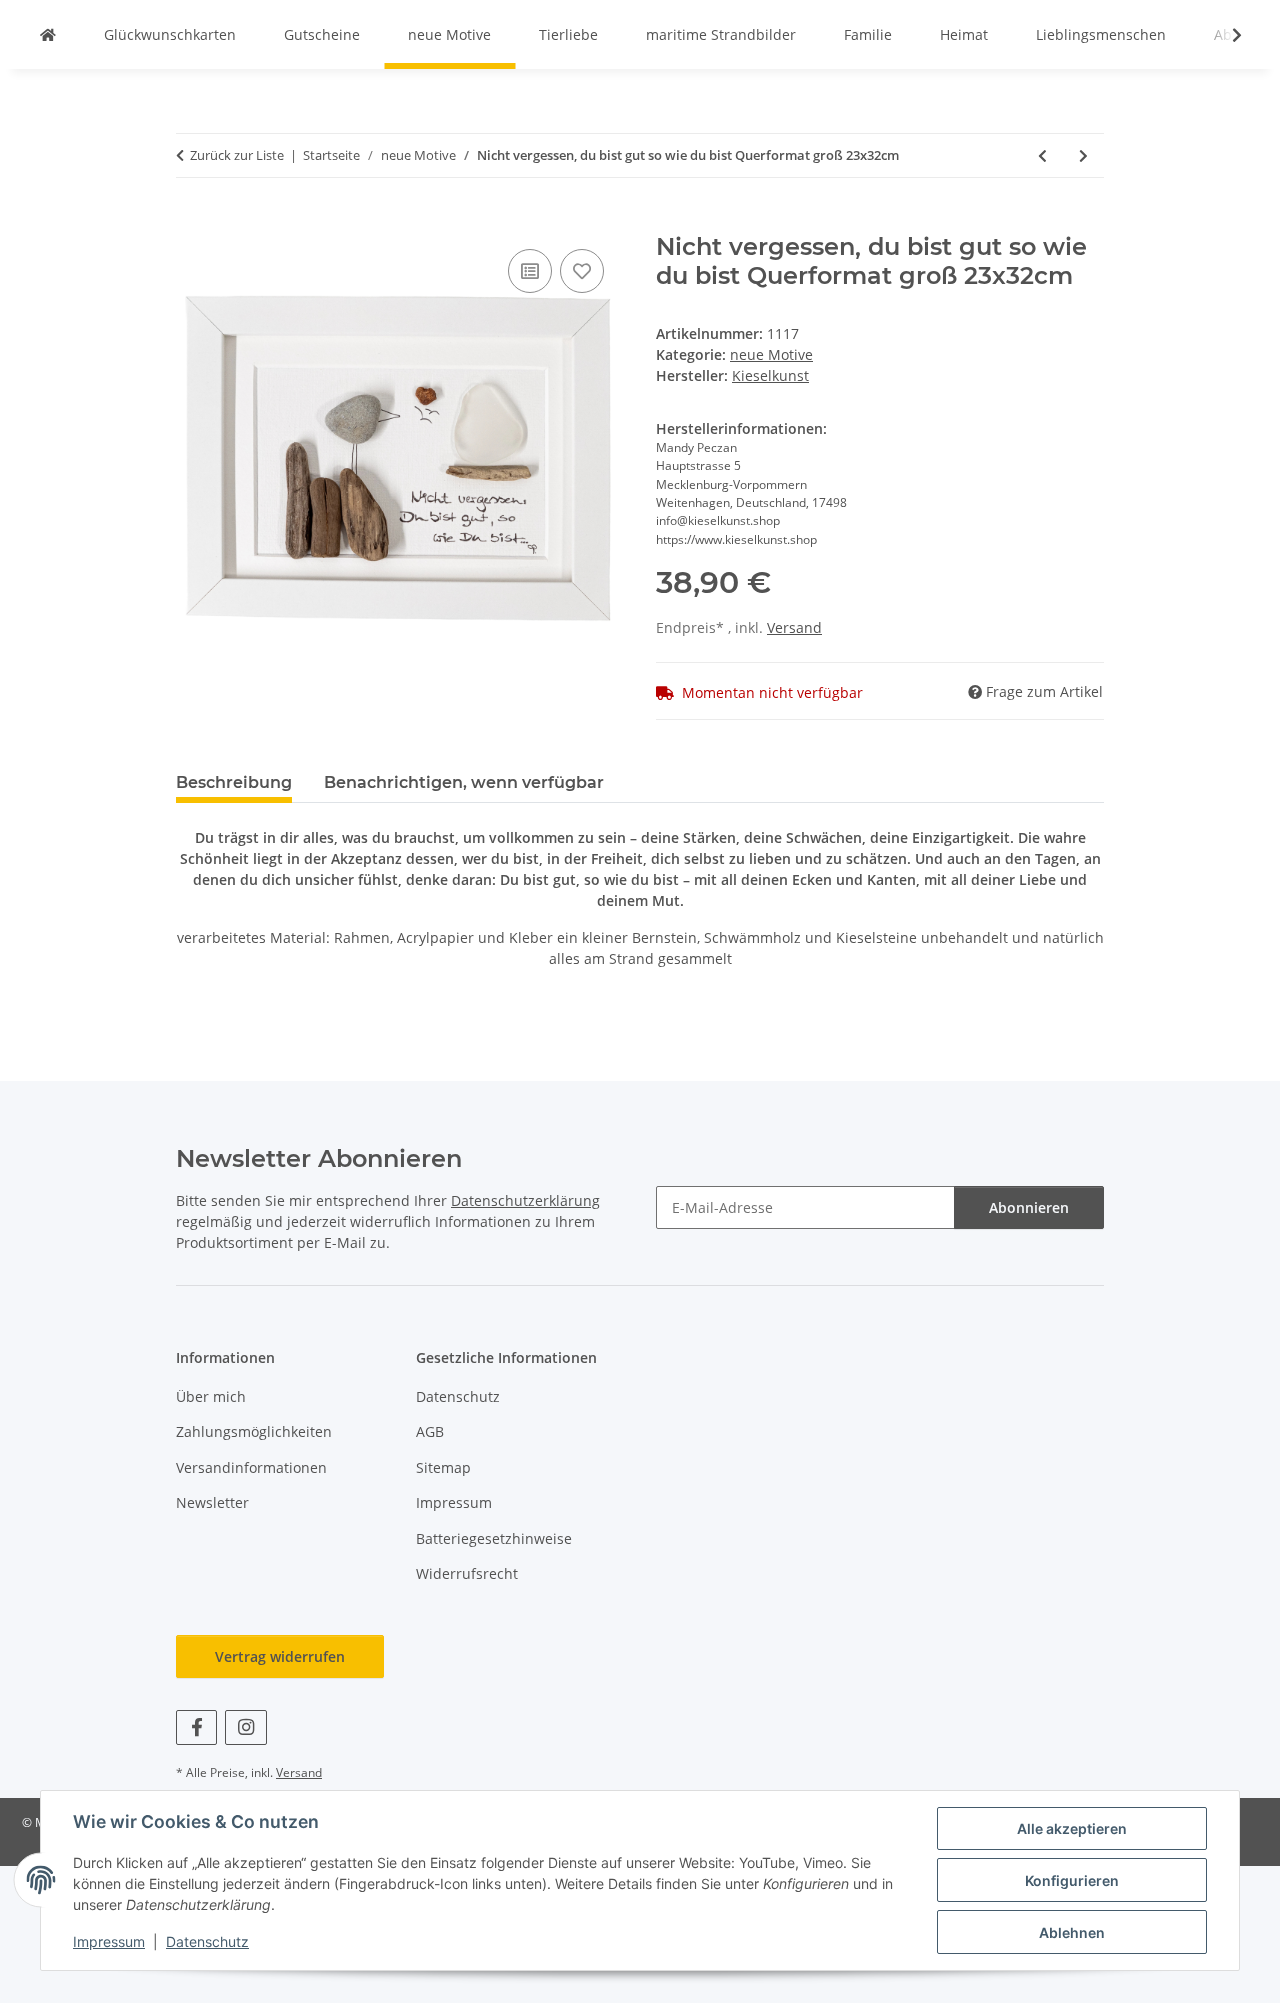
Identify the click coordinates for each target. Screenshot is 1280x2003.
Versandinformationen (251, 1467)
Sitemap (443, 1467)
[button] (1224, 35)
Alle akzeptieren (1072, 1828)
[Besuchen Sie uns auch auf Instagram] (245, 1727)
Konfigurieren (1072, 1880)
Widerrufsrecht (467, 1573)
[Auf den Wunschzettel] (582, 271)
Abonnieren (1029, 1207)
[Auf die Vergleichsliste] (530, 271)
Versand (794, 627)
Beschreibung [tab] (234, 782)
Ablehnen (1072, 1932)
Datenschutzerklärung (525, 1200)
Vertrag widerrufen (280, 1656)
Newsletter (212, 1502)
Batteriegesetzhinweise (494, 1538)
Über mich (211, 1396)
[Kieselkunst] (48, 34)
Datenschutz (207, 1941)
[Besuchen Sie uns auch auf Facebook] (196, 1727)
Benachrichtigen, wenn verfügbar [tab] (464, 782)
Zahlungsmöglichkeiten (254, 1431)
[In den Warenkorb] (192, 222)
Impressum (109, 1941)
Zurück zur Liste (237, 155)
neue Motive (771, 354)
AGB (430, 1431)
